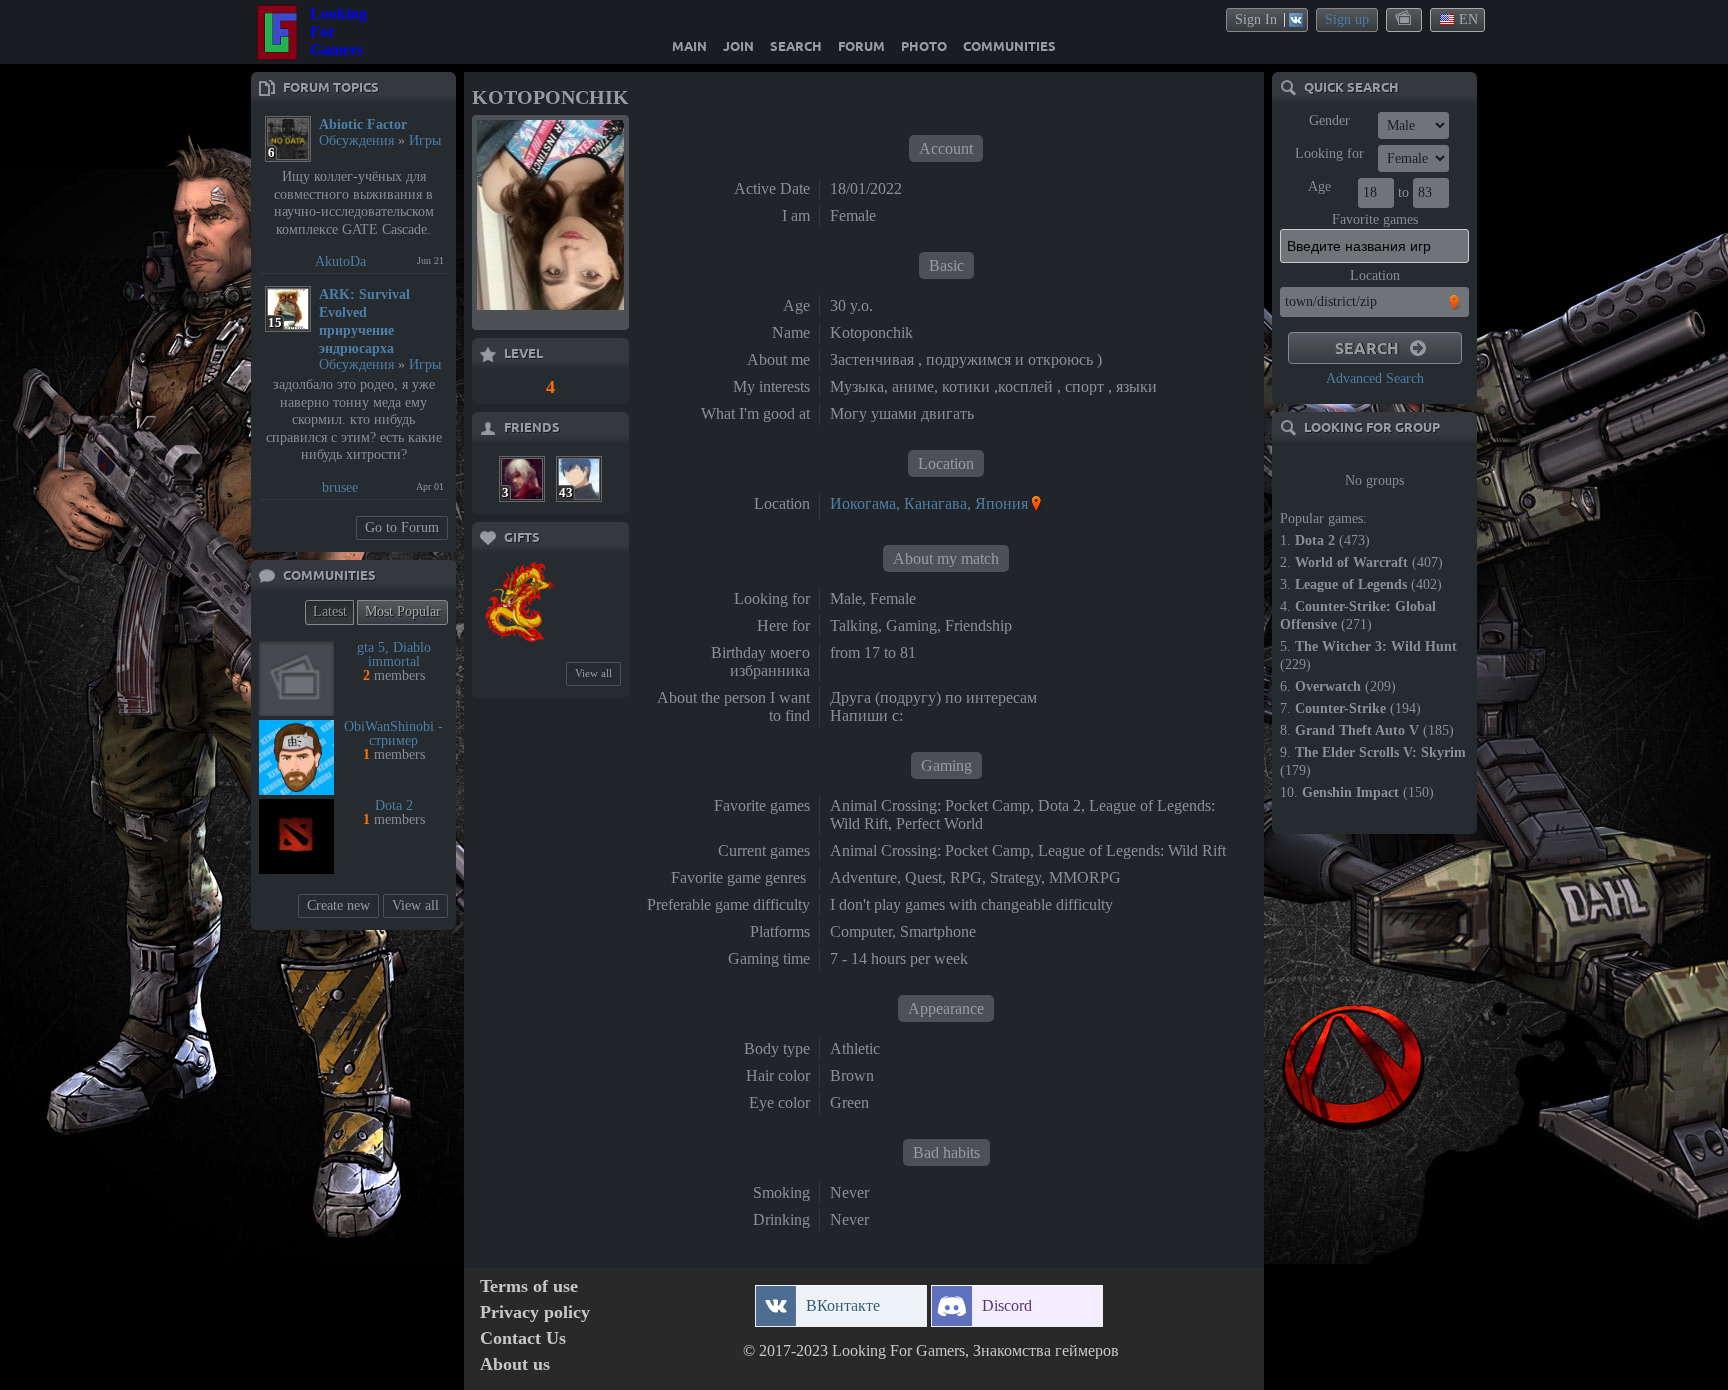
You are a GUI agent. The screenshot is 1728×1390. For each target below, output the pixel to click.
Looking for (1329, 153)
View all (415, 905)
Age (1319, 186)
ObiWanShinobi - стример (393, 733)
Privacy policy (535, 1312)
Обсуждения (356, 140)
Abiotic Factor (363, 124)
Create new (338, 905)
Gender (1329, 120)
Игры (425, 140)
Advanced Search (1375, 378)
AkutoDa (340, 261)
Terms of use (529, 1286)
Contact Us (523, 1338)
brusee (340, 487)
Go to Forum (402, 527)
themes (1405, 19)
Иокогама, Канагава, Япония (929, 503)
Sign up (1347, 19)
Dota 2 (394, 805)
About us (515, 1364)
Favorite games (1375, 219)
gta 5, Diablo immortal (394, 654)
